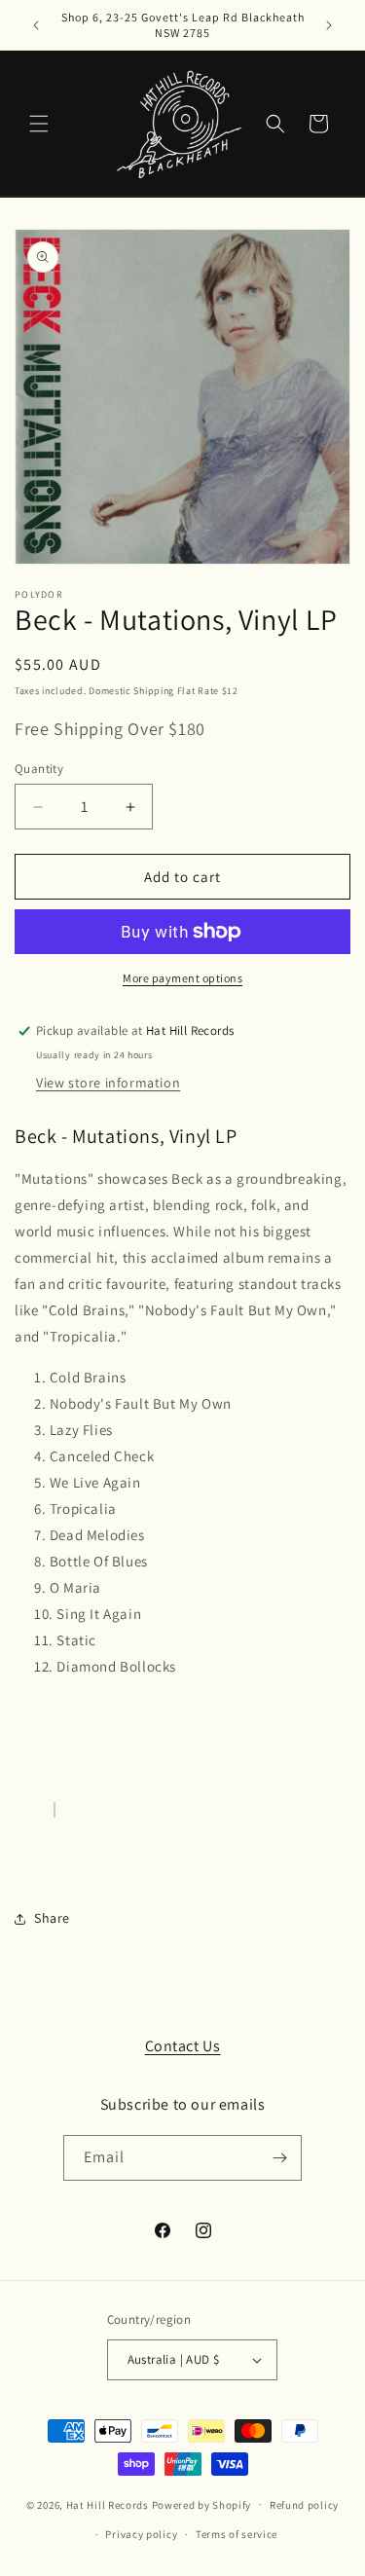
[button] (39, 124)
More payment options (182, 978)
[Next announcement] (329, 25)
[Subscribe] (279, 2158)
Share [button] (52, 1918)
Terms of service (237, 2534)
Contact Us (183, 2046)
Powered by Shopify (202, 2504)
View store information (108, 1083)
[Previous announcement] (36, 25)
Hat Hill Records (108, 2504)
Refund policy (304, 2505)
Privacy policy (141, 2534)
